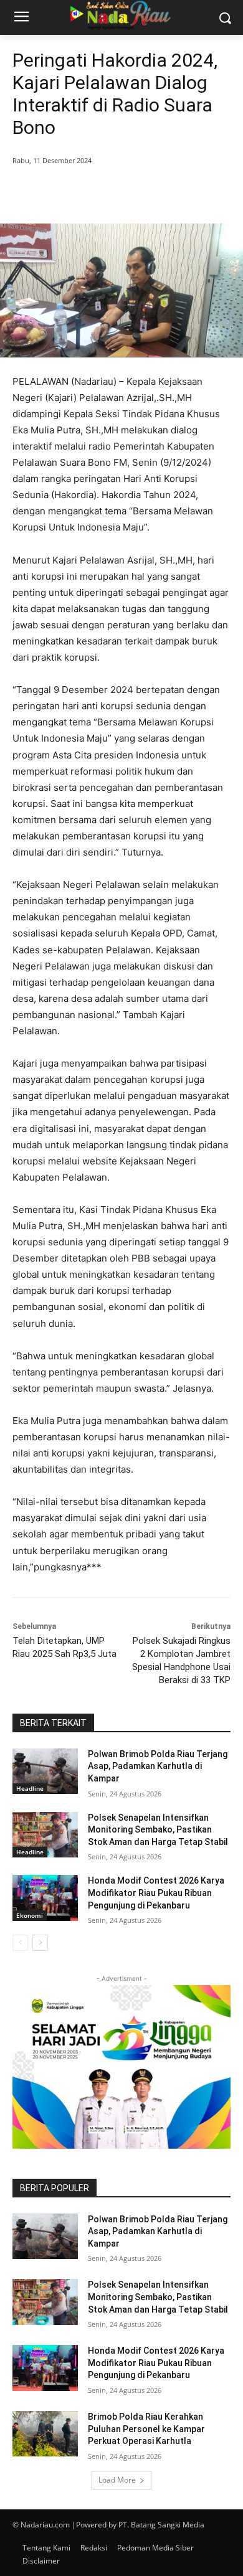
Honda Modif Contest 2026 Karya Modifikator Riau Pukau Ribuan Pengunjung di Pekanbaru (156, 1893)
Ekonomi (30, 1915)
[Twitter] (93, 192)
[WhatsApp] (150, 192)
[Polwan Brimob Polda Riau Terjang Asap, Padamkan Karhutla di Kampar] (45, 1772)
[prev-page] (20, 1943)
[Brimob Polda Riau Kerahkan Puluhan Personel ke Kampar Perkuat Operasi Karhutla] (45, 2434)
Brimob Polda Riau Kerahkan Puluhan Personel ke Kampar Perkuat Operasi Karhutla (146, 2429)
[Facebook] (64, 192)
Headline (30, 1788)
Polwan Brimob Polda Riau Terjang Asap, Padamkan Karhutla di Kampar (158, 1766)
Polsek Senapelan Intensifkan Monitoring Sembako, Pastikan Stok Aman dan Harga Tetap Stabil (158, 1830)
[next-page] (40, 1943)
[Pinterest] (121, 192)
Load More (117, 2480)
